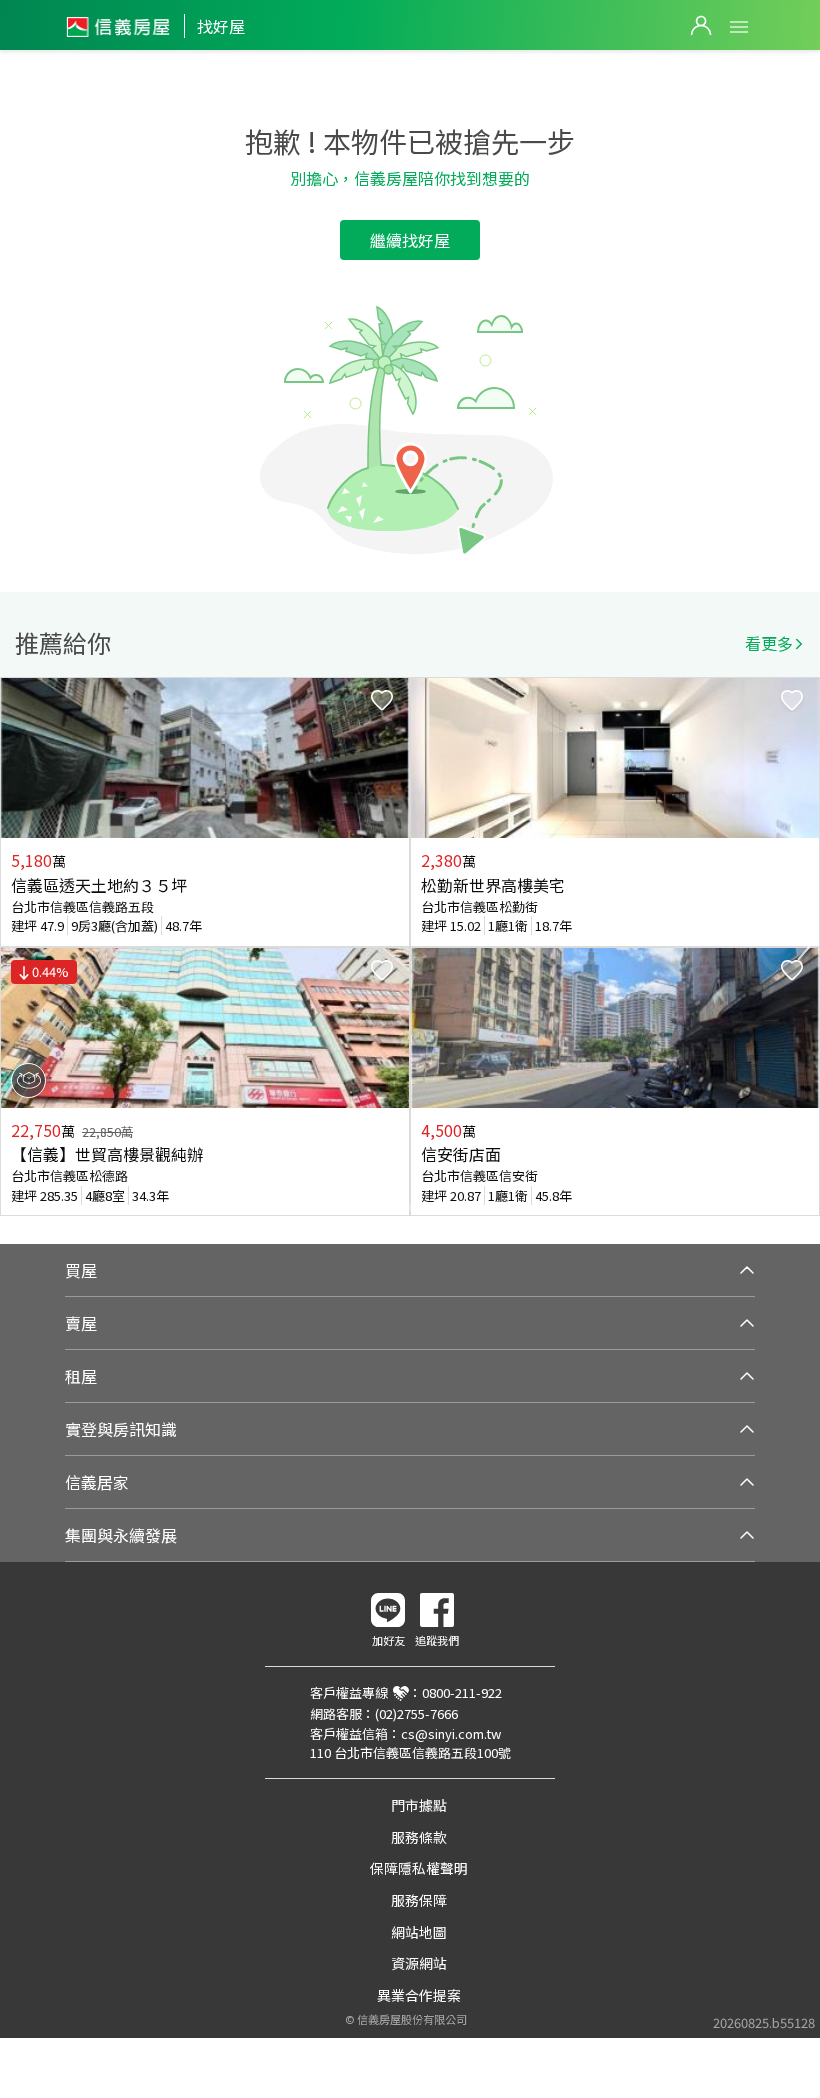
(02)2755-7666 (416, 1713)
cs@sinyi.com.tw (451, 1733)
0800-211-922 (462, 1692)
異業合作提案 (419, 1995)
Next (804, 947)
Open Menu (739, 27)
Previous (16, 947)
